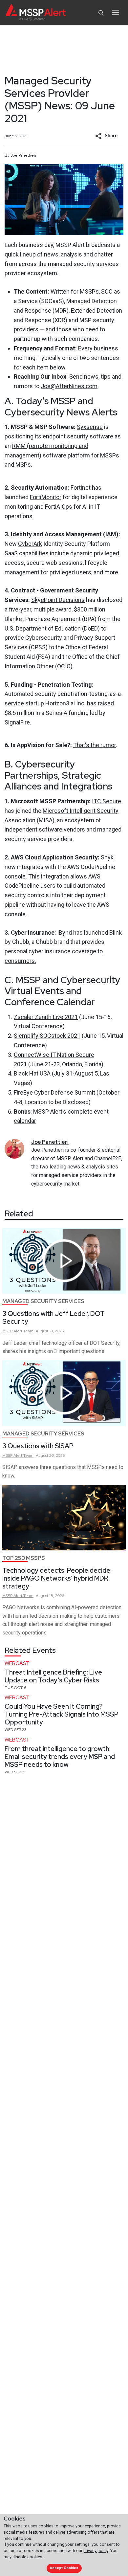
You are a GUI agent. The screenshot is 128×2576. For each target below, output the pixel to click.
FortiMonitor (46, 497)
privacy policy (96, 2551)
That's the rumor (95, 745)
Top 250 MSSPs (24, 1558)
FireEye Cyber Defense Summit (54, 1092)
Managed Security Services (43, 1301)
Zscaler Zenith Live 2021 (46, 1017)
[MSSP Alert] (36, 13)
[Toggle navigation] (116, 12)
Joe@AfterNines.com (69, 386)
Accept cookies (64, 2568)
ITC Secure (107, 801)
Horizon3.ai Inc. (65, 703)
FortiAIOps (59, 507)
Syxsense (90, 427)
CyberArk (30, 544)
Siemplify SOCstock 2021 (47, 1036)
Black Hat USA (32, 1073)
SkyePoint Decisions (58, 600)
